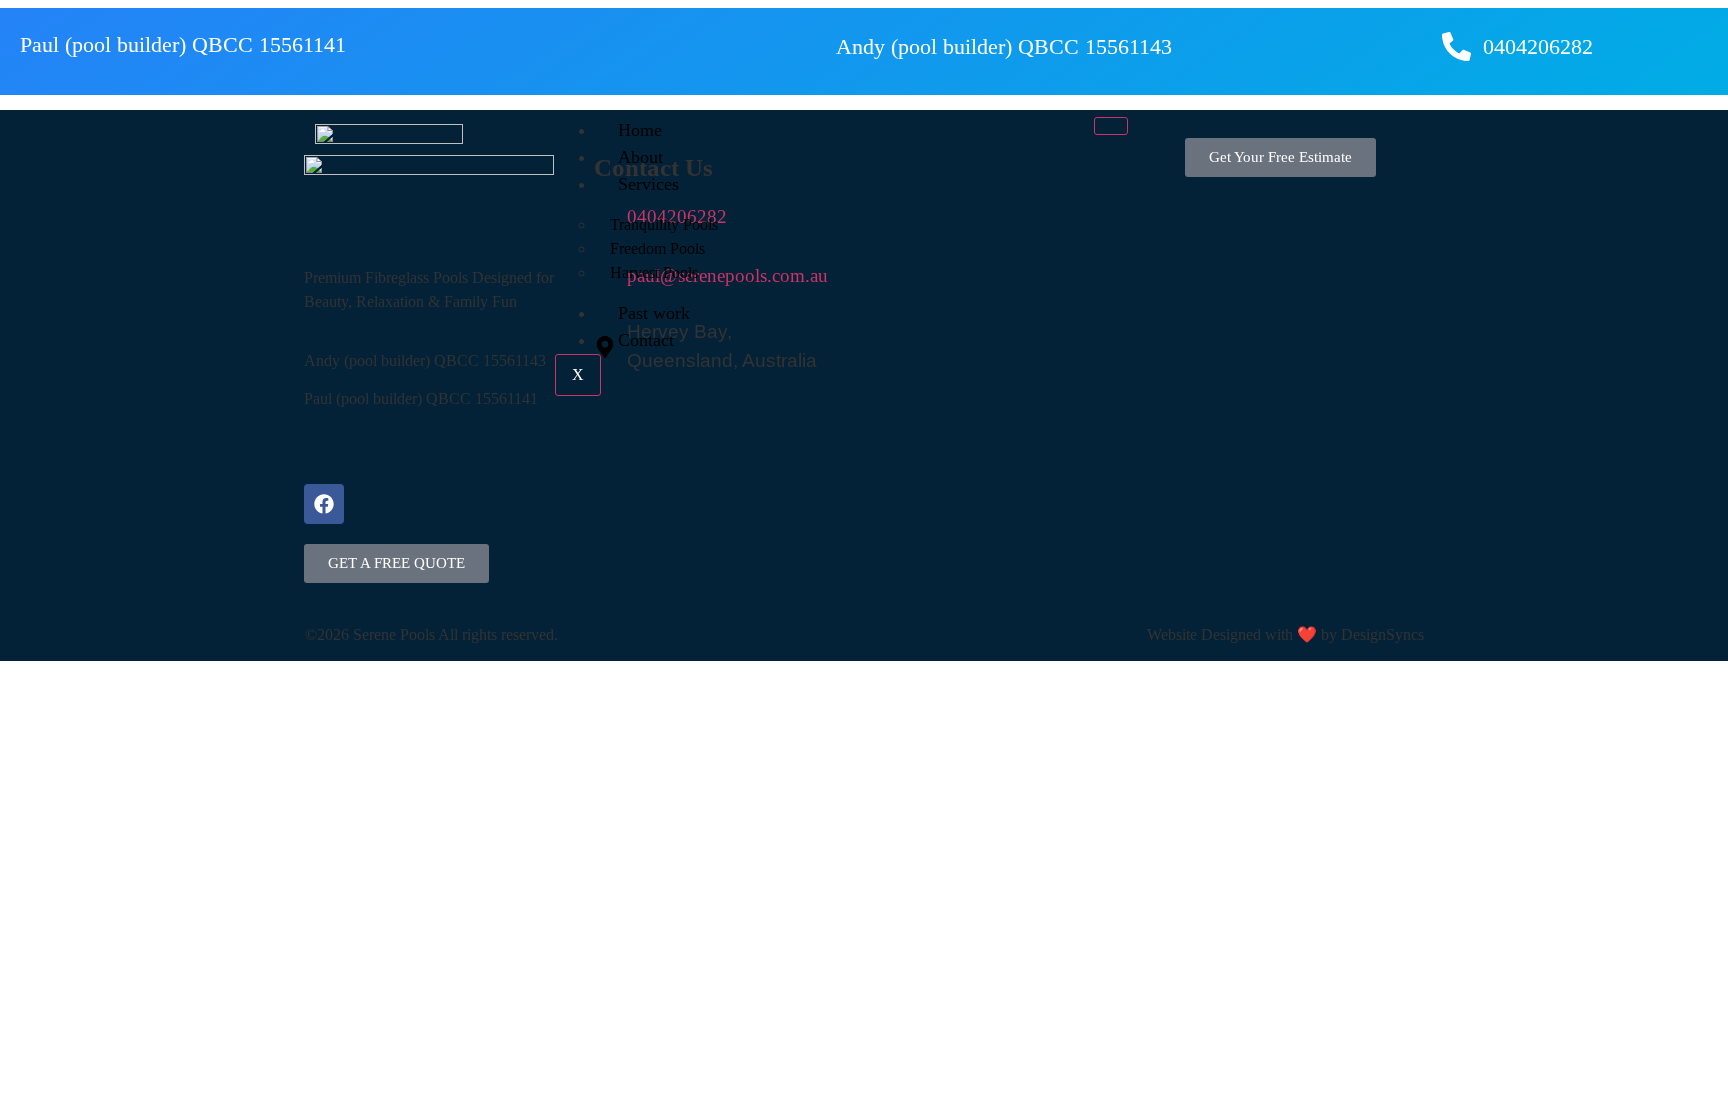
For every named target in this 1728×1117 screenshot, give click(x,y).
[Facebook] (324, 504)
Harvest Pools (654, 272)
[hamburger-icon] (1111, 126)
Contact (646, 340)
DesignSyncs (1382, 634)
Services (648, 184)
